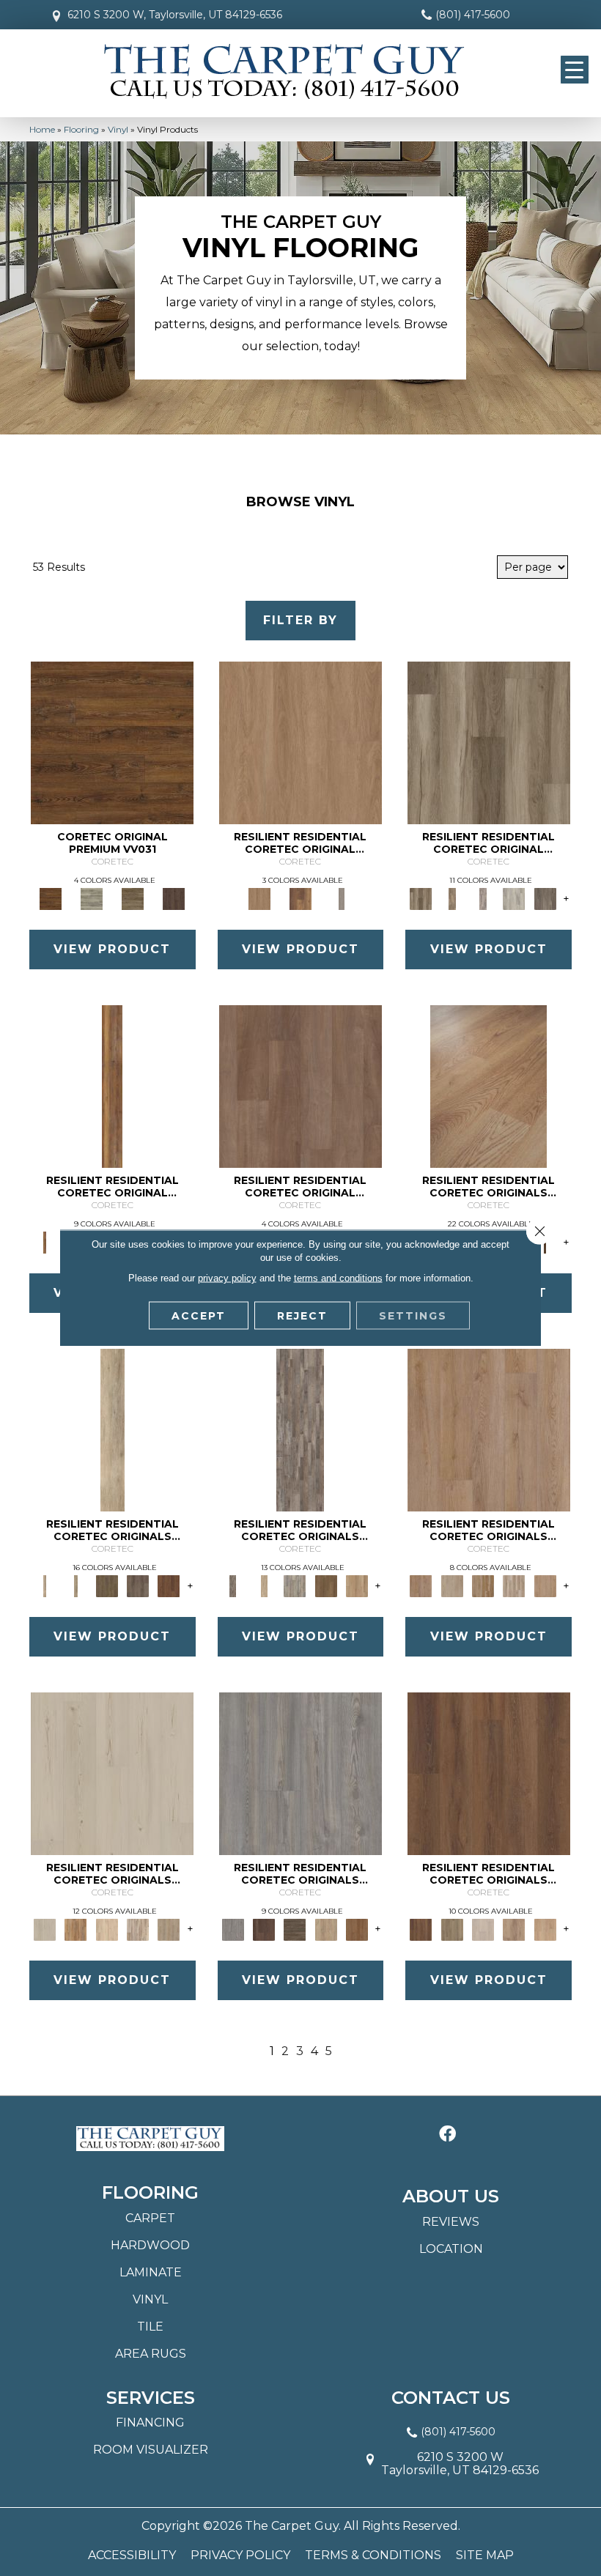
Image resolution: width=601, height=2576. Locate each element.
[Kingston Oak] (514, 1585)
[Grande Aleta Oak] (489, 1772)
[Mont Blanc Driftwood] (92, 898)
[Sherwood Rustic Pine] (133, 898)
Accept (199, 1316)
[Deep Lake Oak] (514, 898)
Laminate (151, 2272)
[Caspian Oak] (483, 898)
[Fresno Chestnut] (545, 898)
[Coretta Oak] (75, 1928)
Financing (150, 2423)
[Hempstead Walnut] (264, 1928)
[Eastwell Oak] (138, 1585)
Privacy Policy (240, 2555)
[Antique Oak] (488, 1086)
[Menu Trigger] (575, 70)
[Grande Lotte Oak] (545, 1928)
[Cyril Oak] (107, 1928)
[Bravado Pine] (300, 1772)
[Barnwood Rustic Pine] (112, 742)
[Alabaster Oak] (113, 1429)
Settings (413, 1316)
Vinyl (118, 129)
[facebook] (447, 2135)
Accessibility (132, 2555)
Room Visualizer (151, 2450)
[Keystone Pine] (295, 1928)
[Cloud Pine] (112, 1772)
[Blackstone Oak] (75, 1585)
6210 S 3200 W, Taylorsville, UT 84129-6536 (175, 15)
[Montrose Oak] (300, 898)
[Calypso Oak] (357, 1585)
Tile (150, 2327)
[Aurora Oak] (264, 1585)
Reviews (451, 2222)
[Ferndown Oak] (452, 1585)
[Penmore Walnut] (357, 1928)
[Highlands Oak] (300, 742)
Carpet (150, 2218)
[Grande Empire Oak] (483, 1928)
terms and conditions (338, 1278)
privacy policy (227, 1278)
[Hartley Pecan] (483, 1585)
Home (42, 129)
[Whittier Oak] (342, 898)
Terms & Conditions (373, 2555)
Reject (302, 1316)
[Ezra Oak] (138, 1928)
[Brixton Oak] (107, 1585)
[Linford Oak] (545, 1585)
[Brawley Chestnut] (452, 898)
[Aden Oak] (300, 1429)
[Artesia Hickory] (489, 742)
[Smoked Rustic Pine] (174, 898)
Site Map (485, 2555)
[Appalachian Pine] (112, 1086)
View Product (112, 949)
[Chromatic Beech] (300, 1086)
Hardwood (150, 2245)
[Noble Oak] (326, 1928)
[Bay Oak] (326, 1585)
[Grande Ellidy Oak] (452, 1928)
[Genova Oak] (169, 1928)
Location (451, 2249)
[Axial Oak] (295, 1585)
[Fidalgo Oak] (169, 1585)
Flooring (81, 129)
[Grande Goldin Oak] (514, 1928)
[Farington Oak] (489, 1429)
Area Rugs (151, 2354)
